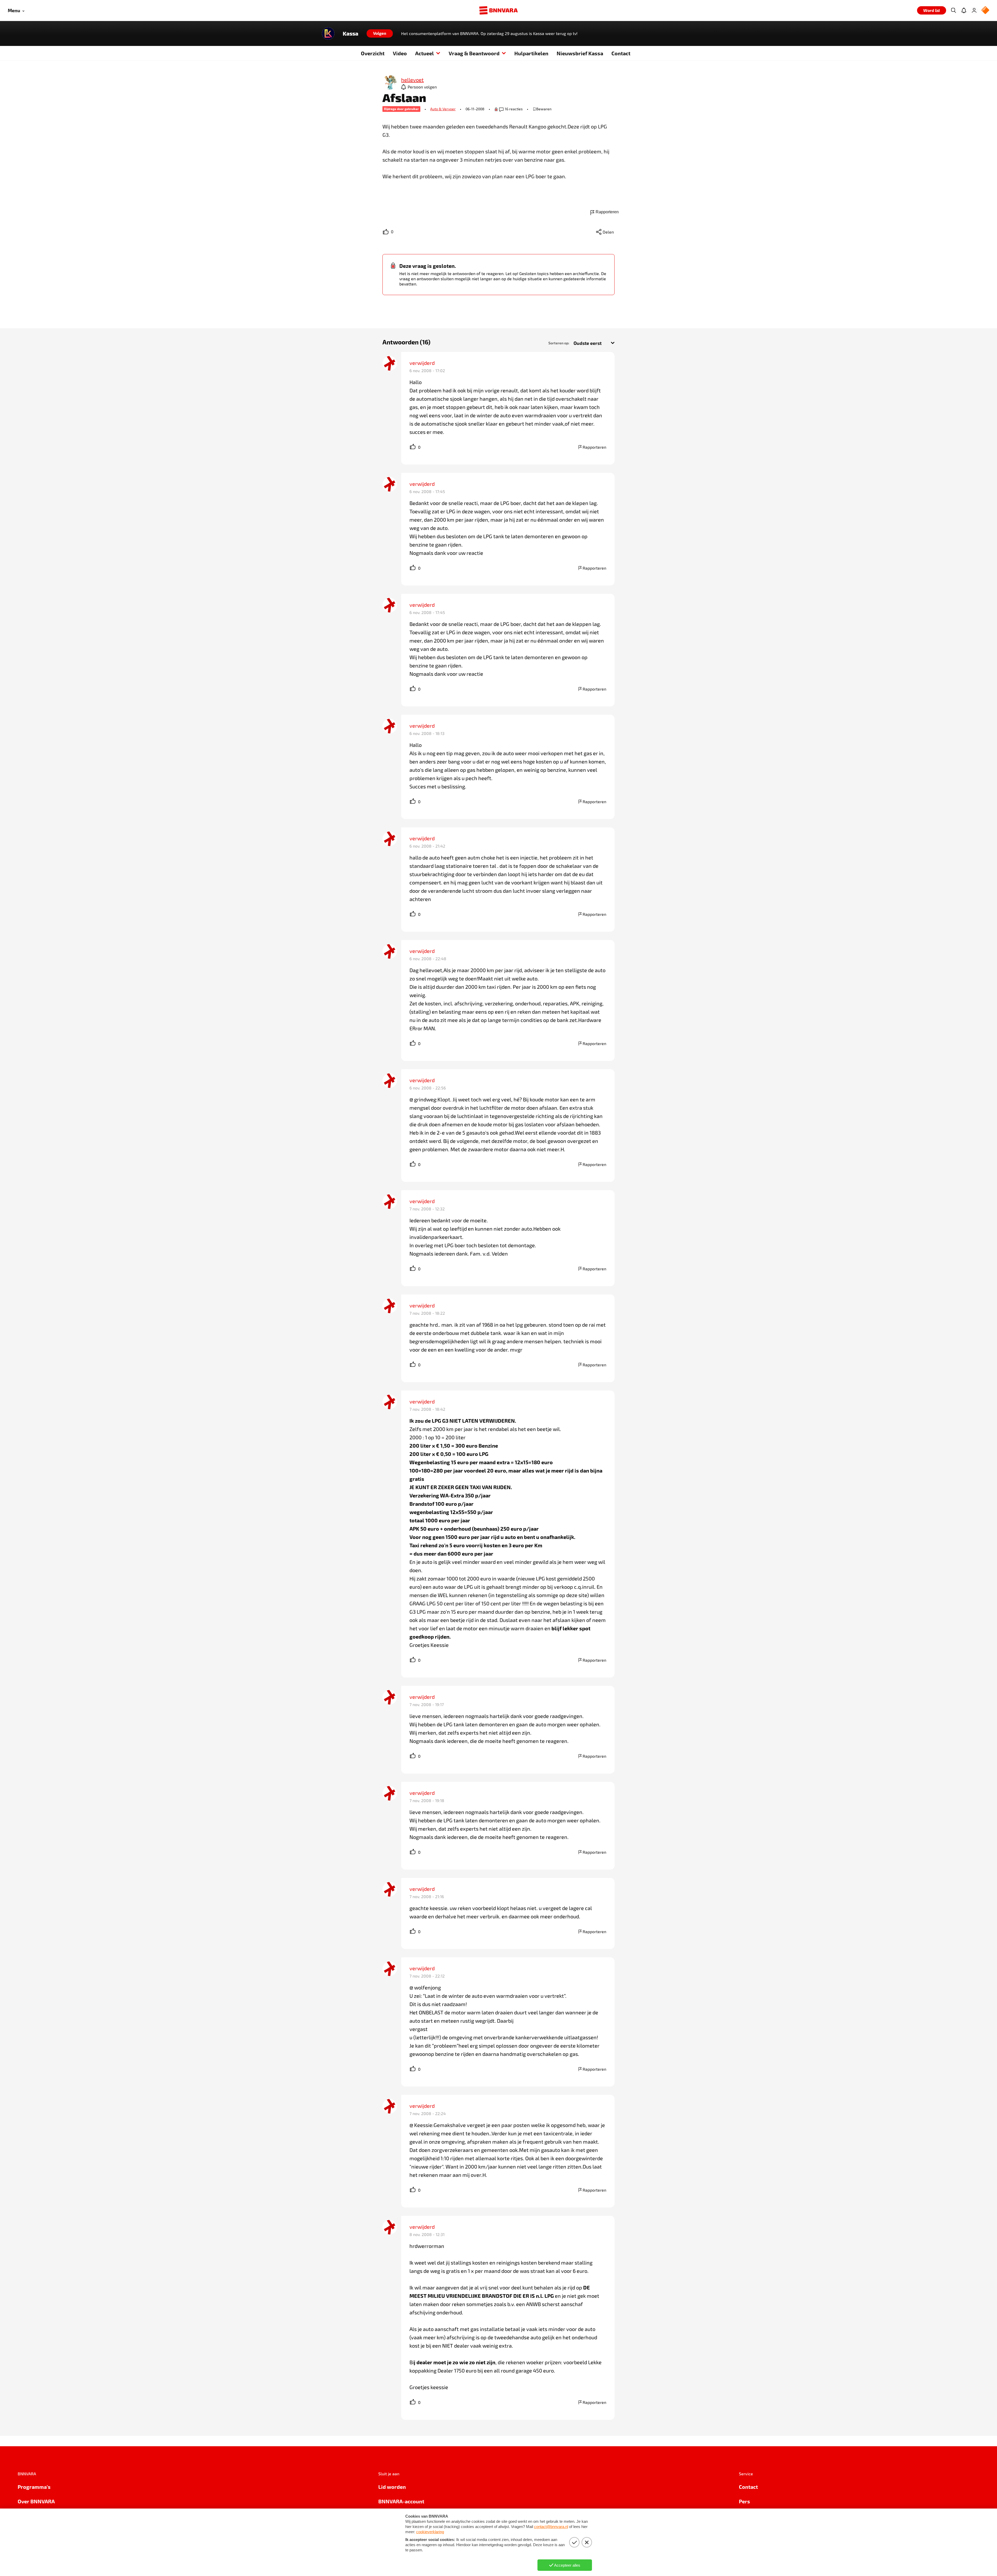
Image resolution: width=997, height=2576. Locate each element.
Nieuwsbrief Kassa (580, 53)
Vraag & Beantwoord (474, 53)
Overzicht (373, 53)
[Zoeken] (953, 10)
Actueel (425, 53)
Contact (621, 53)
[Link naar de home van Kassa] (328, 33)
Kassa (351, 33)
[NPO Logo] (985, 11)
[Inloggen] (974, 10)
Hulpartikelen (531, 53)
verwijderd (422, 363)
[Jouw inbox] (964, 10)
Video (400, 53)
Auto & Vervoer (443, 109)
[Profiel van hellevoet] (390, 83)
